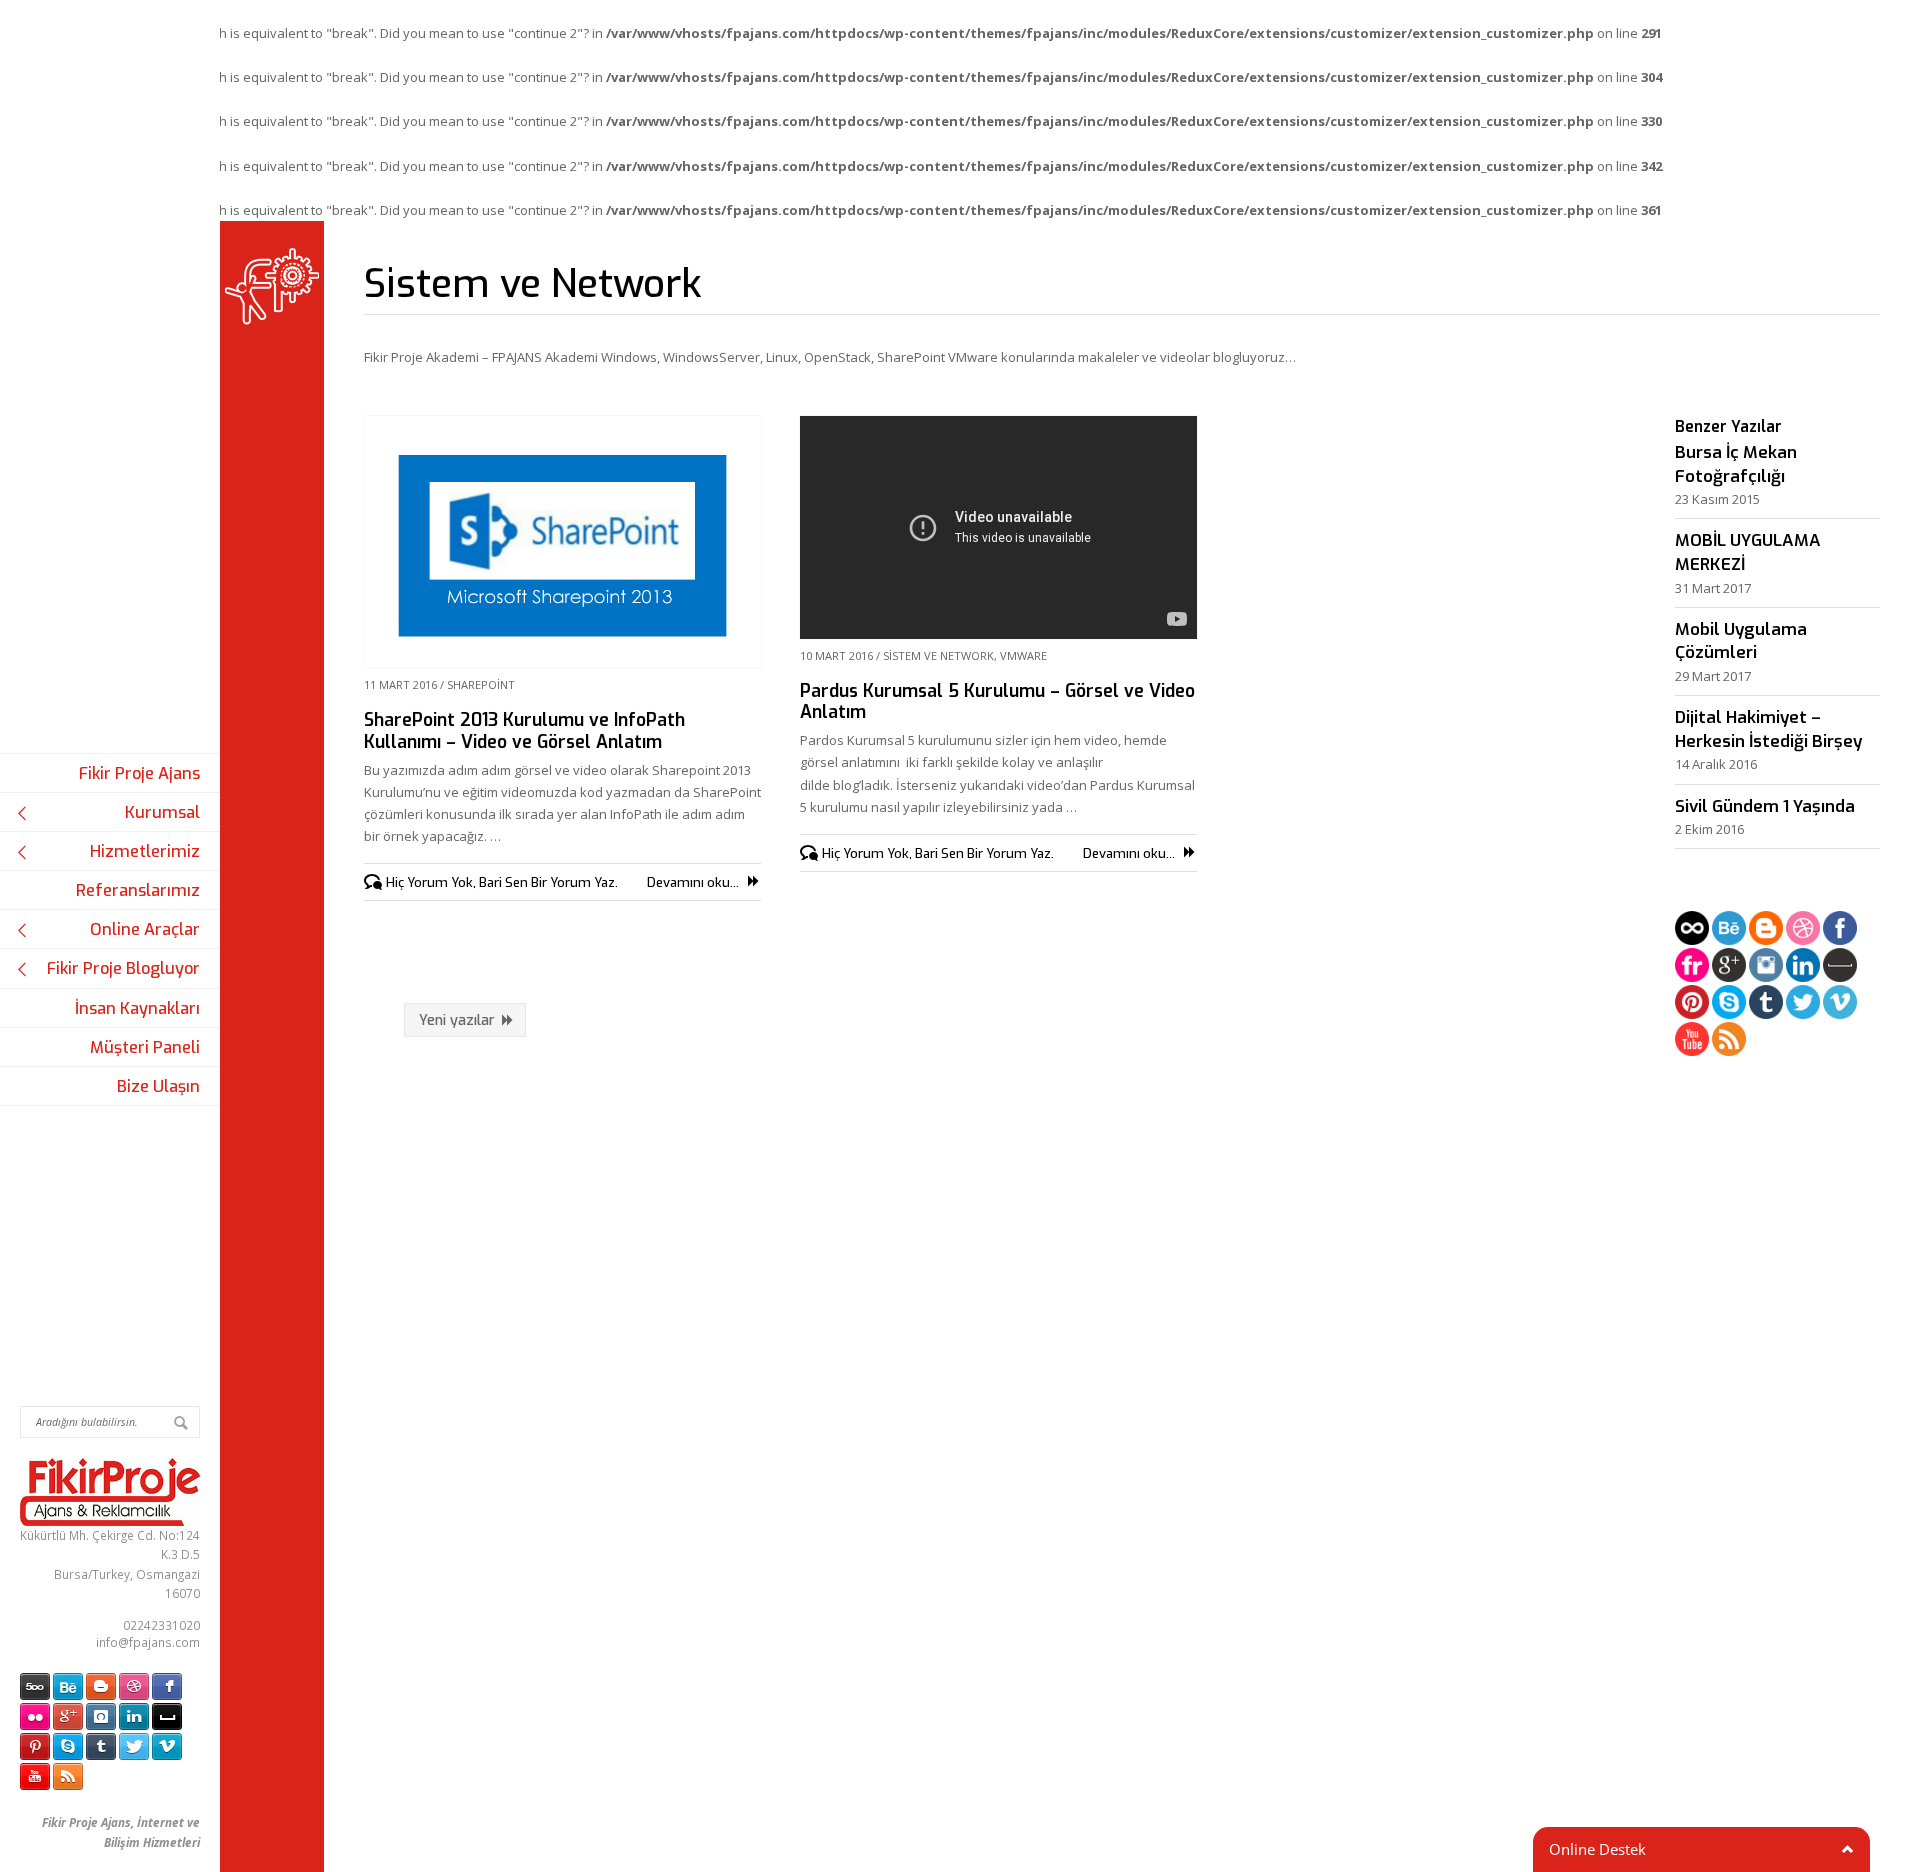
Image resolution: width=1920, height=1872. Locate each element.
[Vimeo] (1840, 1004)
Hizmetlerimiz (145, 851)
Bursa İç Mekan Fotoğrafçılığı (1736, 464)
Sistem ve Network (938, 655)
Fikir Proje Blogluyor (123, 968)
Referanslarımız (138, 890)
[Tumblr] (1766, 1004)
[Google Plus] (1729, 967)
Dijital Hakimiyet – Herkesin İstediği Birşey (1768, 729)
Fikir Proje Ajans (139, 773)
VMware (1023, 655)
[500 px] (1692, 930)
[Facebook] (1840, 930)
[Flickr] (1692, 967)
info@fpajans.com (148, 1642)
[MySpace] (1840, 967)
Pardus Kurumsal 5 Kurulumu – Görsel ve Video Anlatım (997, 701)
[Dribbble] (1803, 930)
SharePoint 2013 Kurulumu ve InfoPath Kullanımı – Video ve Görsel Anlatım (524, 730)
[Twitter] (1803, 1004)
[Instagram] (1766, 967)
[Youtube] (1692, 1041)
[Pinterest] (1692, 1004)
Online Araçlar (145, 929)
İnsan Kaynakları (137, 1008)
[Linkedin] (1803, 967)
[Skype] (1729, 1004)
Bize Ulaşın (158, 1086)
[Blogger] (1766, 930)
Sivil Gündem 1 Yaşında (1765, 806)
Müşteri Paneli (145, 1047)
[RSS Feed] (1729, 1041)
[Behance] (1729, 930)
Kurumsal (162, 812)
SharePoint (481, 684)
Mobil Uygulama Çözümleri (1741, 641)
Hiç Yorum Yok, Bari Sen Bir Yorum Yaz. (502, 882)
